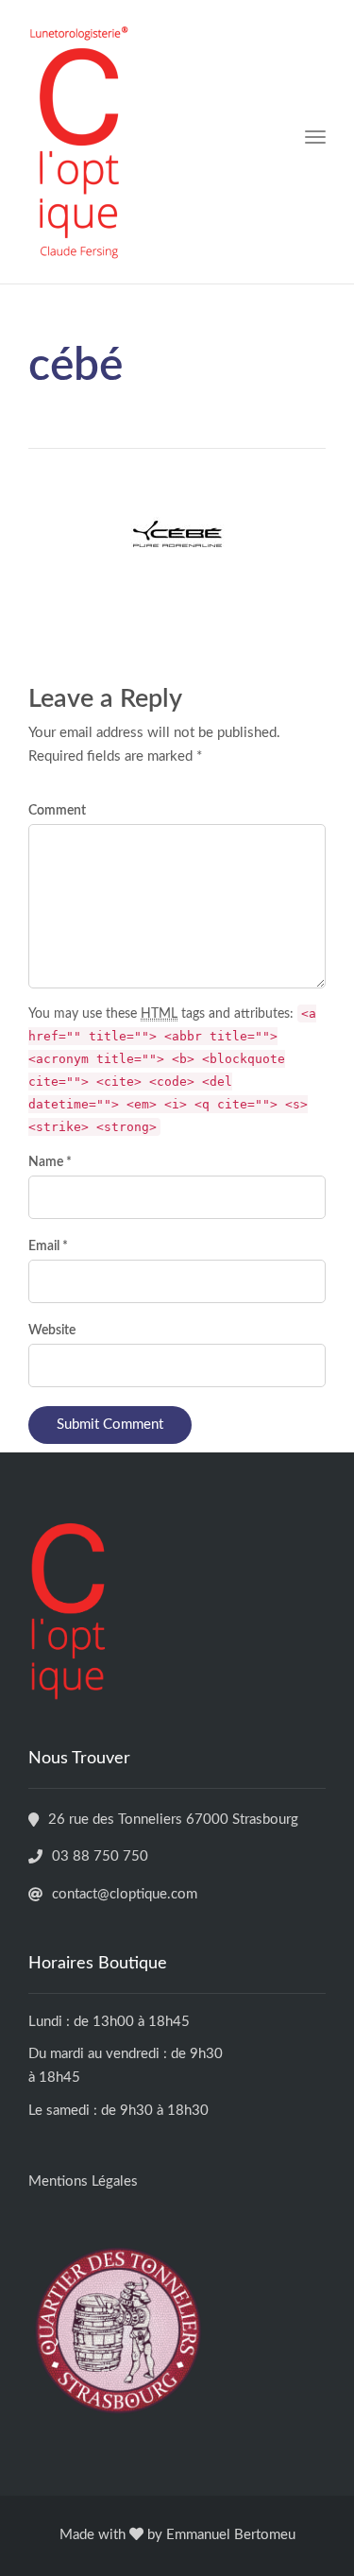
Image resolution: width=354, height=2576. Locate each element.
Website (52, 1331)
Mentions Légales (83, 2181)
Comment (57, 811)
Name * (50, 1162)
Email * (48, 1246)
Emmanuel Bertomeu (231, 2535)
